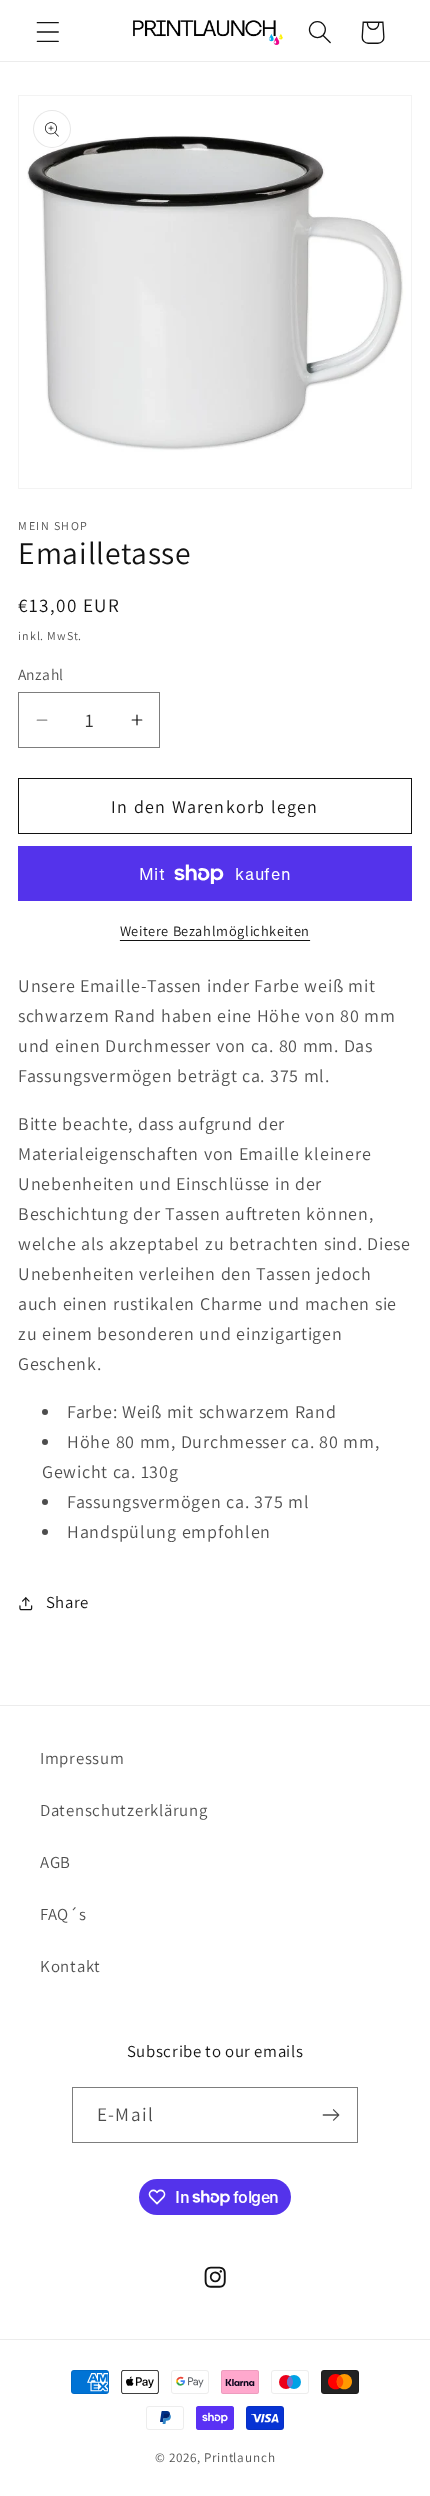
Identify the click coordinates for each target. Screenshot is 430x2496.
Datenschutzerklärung (123, 1810)
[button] (48, 32)
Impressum (82, 1758)
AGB (55, 1862)
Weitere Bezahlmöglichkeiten (215, 930)
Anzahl (41, 674)
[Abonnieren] (330, 2115)
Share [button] (67, 1602)
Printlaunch (239, 2457)
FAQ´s (63, 1914)
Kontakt (70, 1966)
